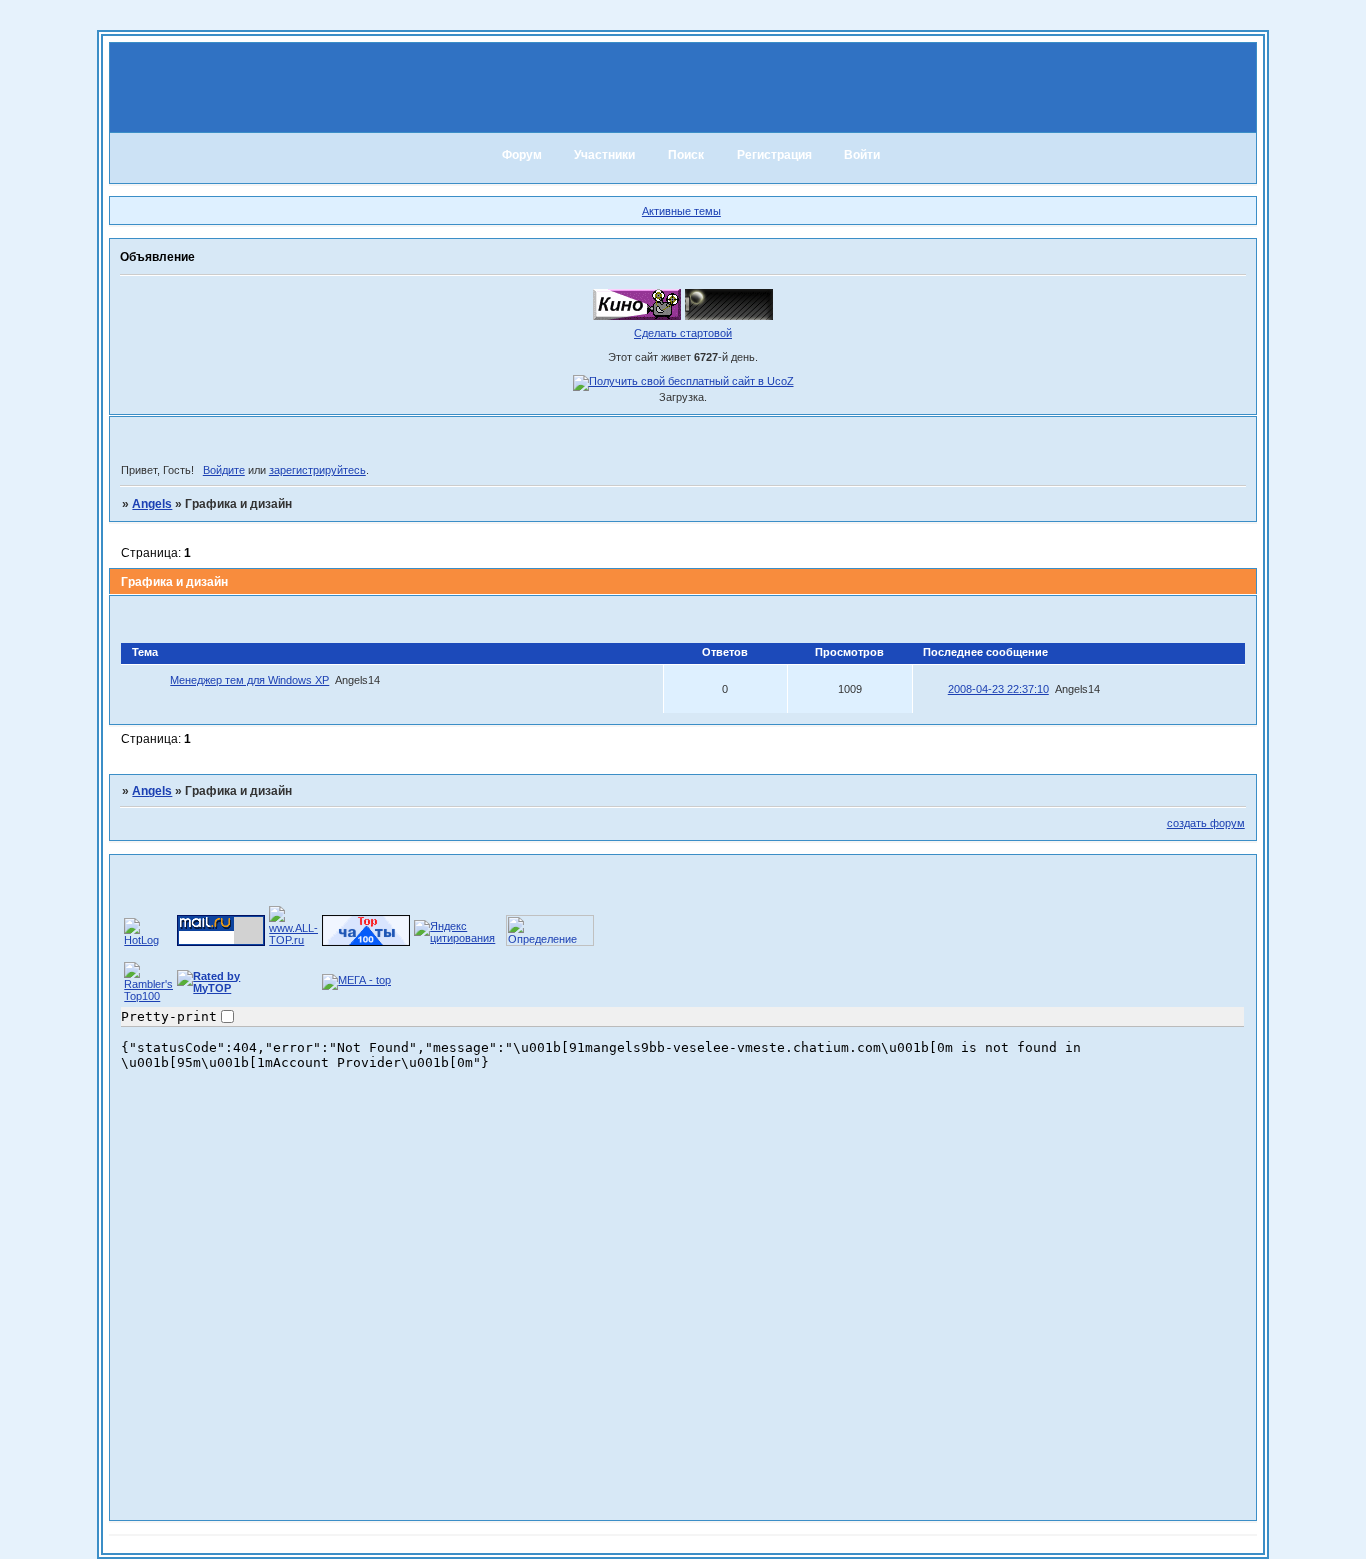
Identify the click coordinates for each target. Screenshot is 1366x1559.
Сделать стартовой (683, 333)
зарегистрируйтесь (317, 470)
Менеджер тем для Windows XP (249, 680)
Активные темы (681, 211)
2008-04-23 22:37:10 (998, 689)
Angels (152, 504)
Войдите (224, 470)
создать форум (1206, 823)
